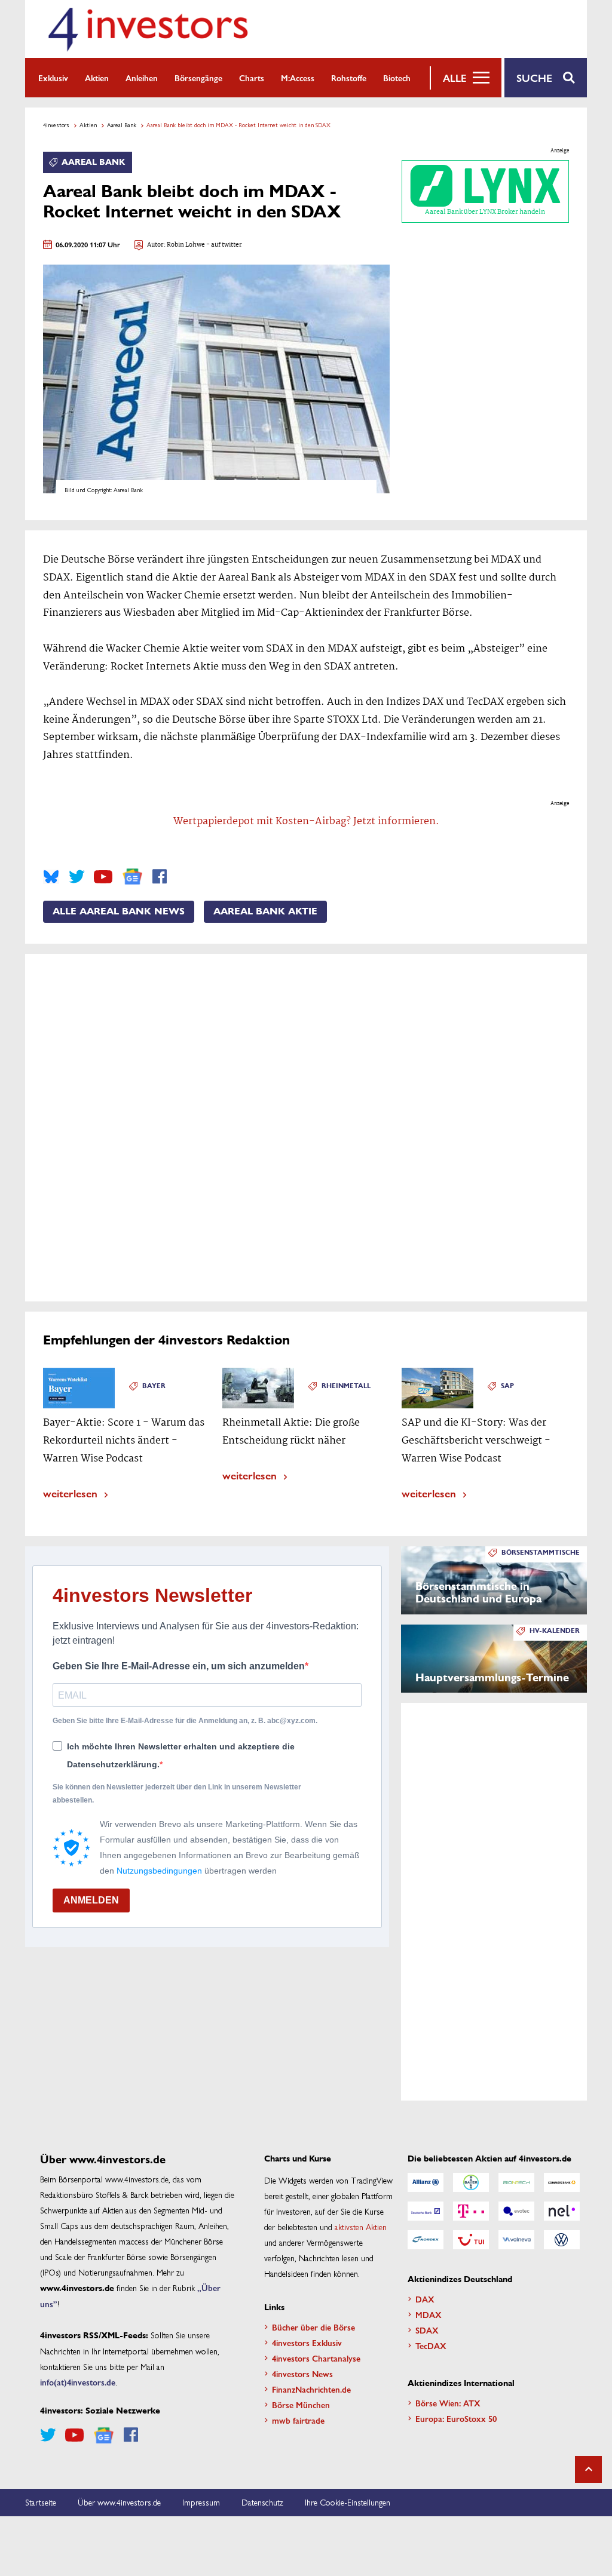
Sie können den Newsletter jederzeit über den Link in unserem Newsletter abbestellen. (177, 1794)
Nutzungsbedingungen (159, 1871)
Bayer (154, 1386)
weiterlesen (70, 1493)
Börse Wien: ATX (448, 2403)
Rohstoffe (349, 78)
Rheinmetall (346, 1386)
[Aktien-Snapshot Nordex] (426, 2240)
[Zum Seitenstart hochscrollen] (588, 2469)
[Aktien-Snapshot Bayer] (471, 2182)
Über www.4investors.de (119, 2502)
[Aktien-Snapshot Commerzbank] (562, 2182)
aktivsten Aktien (361, 2227)
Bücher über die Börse (313, 2327)
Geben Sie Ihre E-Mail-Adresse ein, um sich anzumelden (179, 1666)
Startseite (41, 2502)
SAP (507, 1386)
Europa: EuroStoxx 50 (456, 2418)
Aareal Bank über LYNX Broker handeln (485, 212)
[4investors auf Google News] (132, 876)
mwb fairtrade (298, 2420)
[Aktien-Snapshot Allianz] (426, 2182)
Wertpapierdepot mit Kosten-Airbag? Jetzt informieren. (306, 822)
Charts (252, 78)
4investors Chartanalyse (316, 2358)
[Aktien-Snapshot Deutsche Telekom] (471, 2211)
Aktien (97, 78)
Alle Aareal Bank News (119, 911)
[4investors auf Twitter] (76, 877)
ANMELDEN (91, 1900)
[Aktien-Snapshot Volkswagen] (562, 2240)
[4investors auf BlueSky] (51, 877)
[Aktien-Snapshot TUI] (471, 2240)
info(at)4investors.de (78, 2382)
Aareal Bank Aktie (265, 911)
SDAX (427, 2330)
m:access (298, 78)
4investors (56, 125)
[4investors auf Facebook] (160, 877)
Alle (455, 78)
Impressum (201, 2502)
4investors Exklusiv (307, 2342)
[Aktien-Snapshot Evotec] (516, 2211)
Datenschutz (262, 2502)
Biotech (397, 78)
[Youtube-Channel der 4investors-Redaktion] (103, 877)
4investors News (302, 2374)
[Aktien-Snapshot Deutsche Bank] (426, 2211)
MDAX (429, 2314)
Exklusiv (53, 78)
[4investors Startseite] (148, 29)
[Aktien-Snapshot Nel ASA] (562, 2211)
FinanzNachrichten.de (311, 2389)
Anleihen (142, 78)
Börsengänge (198, 78)
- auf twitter (224, 245)
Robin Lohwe (186, 245)
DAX (425, 2299)
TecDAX (431, 2345)
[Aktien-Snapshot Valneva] (516, 2240)
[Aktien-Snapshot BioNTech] (516, 2182)
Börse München (301, 2405)
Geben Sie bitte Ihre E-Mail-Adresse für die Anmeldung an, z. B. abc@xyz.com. (185, 1721)
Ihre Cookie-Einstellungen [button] (348, 2502)
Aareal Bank (122, 125)
